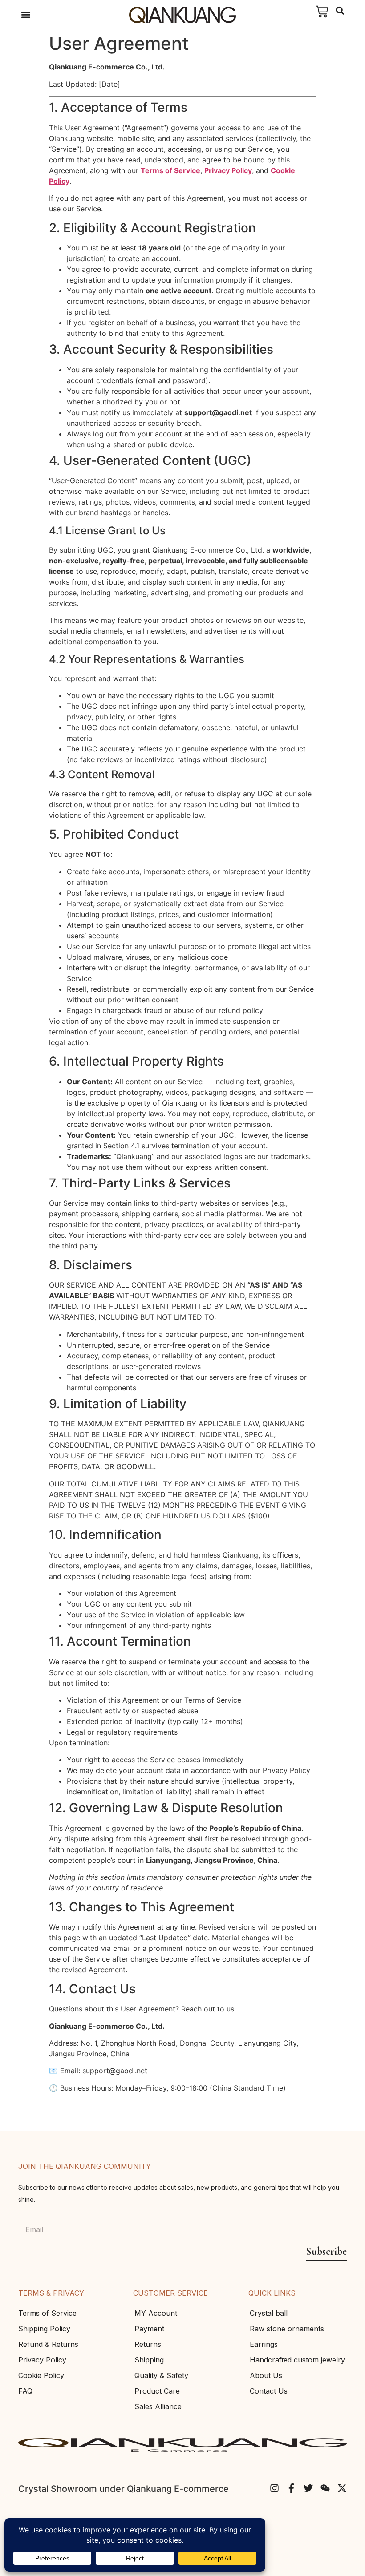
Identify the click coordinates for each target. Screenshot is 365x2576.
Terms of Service (170, 170)
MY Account (156, 2313)
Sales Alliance (158, 2406)
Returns (148, 2344)
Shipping (149, 2360)
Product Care (157, 2391)
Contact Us (269, 2391)
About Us (266, 2375)
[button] (26, 15)
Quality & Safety (161, 2375)
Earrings (264, 2344)
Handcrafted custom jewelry (297, 2360)
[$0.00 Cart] (322, 12)
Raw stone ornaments (287, 2329)
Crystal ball (269, 2313)
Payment (149, 2329)
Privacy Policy (228, 170)
